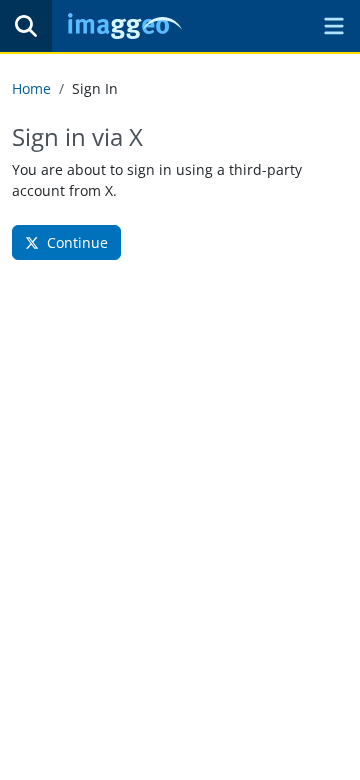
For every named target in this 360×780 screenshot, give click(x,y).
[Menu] (334, 26)
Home (31, 88)
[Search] (26, 26)
